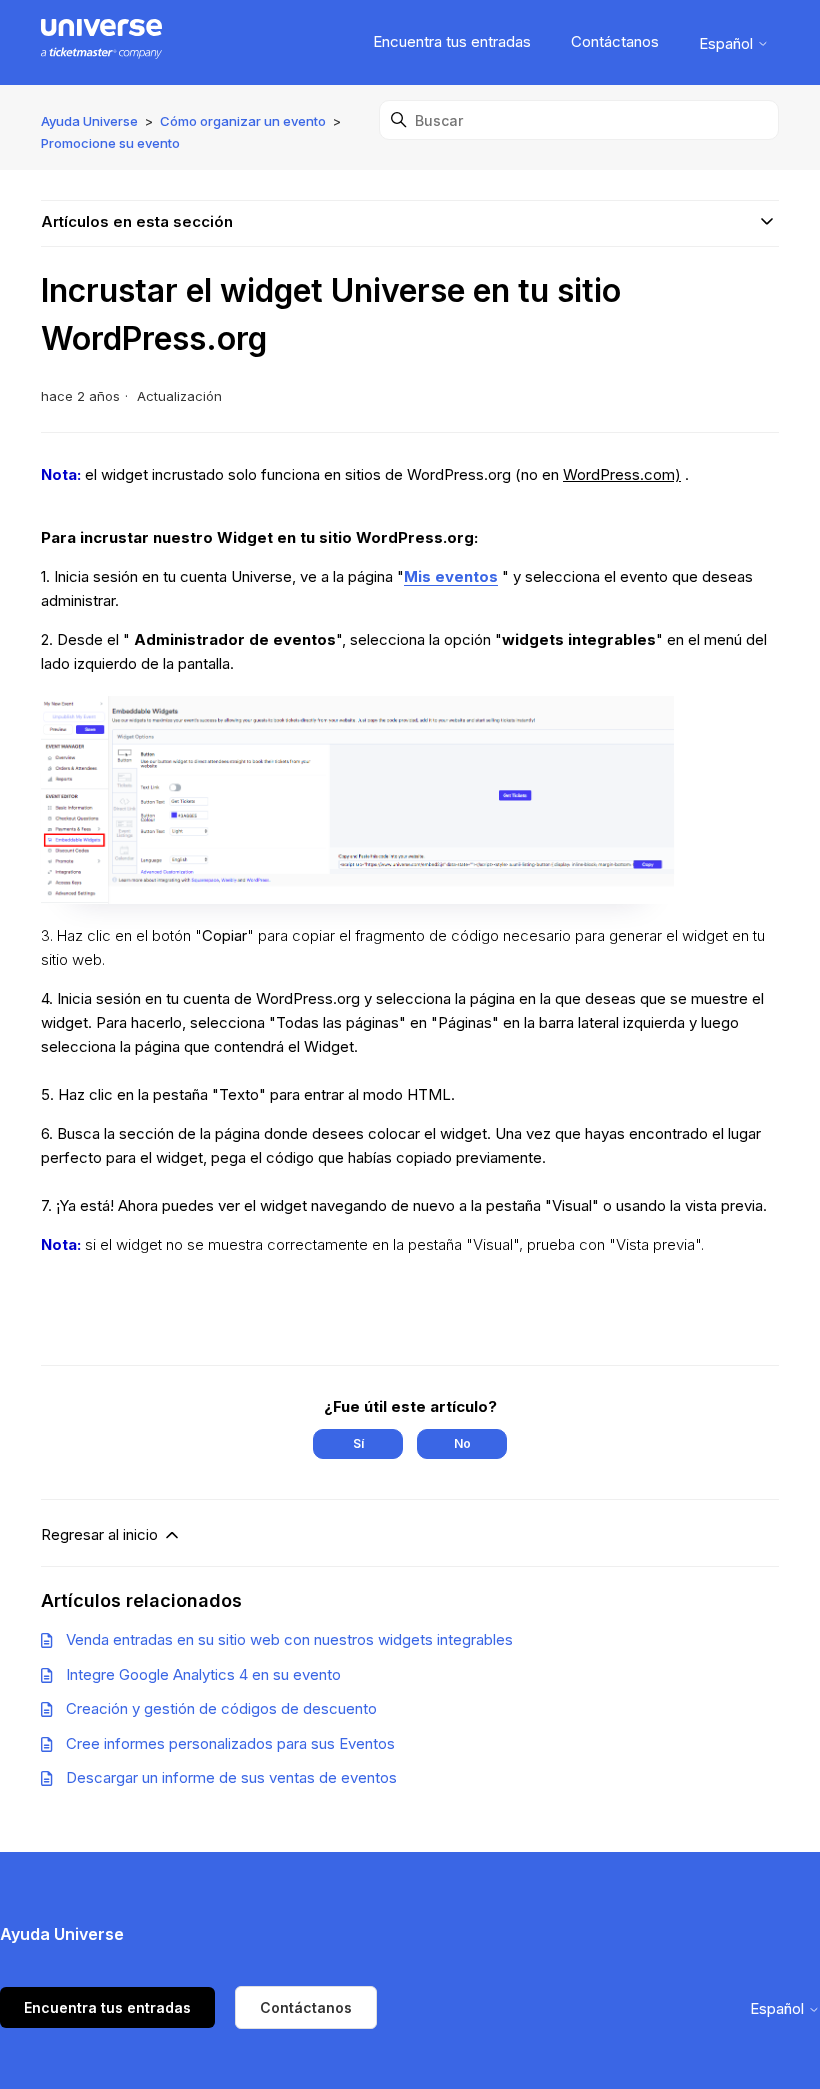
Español (728, 43)
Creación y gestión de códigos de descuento (221, 1708)
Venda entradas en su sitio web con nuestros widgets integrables (289, 1639)
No (462, 1443)
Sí (358, 1443)
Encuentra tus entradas (452, 41)
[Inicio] (101, 42)
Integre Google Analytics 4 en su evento (203, 1674)
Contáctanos (615, 41)
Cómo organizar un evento (243, 121)
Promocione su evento (110, 143)
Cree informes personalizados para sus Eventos (230, 1743)
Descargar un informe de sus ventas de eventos (231, 1777)
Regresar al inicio (101, 1534)
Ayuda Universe (89, 121)
